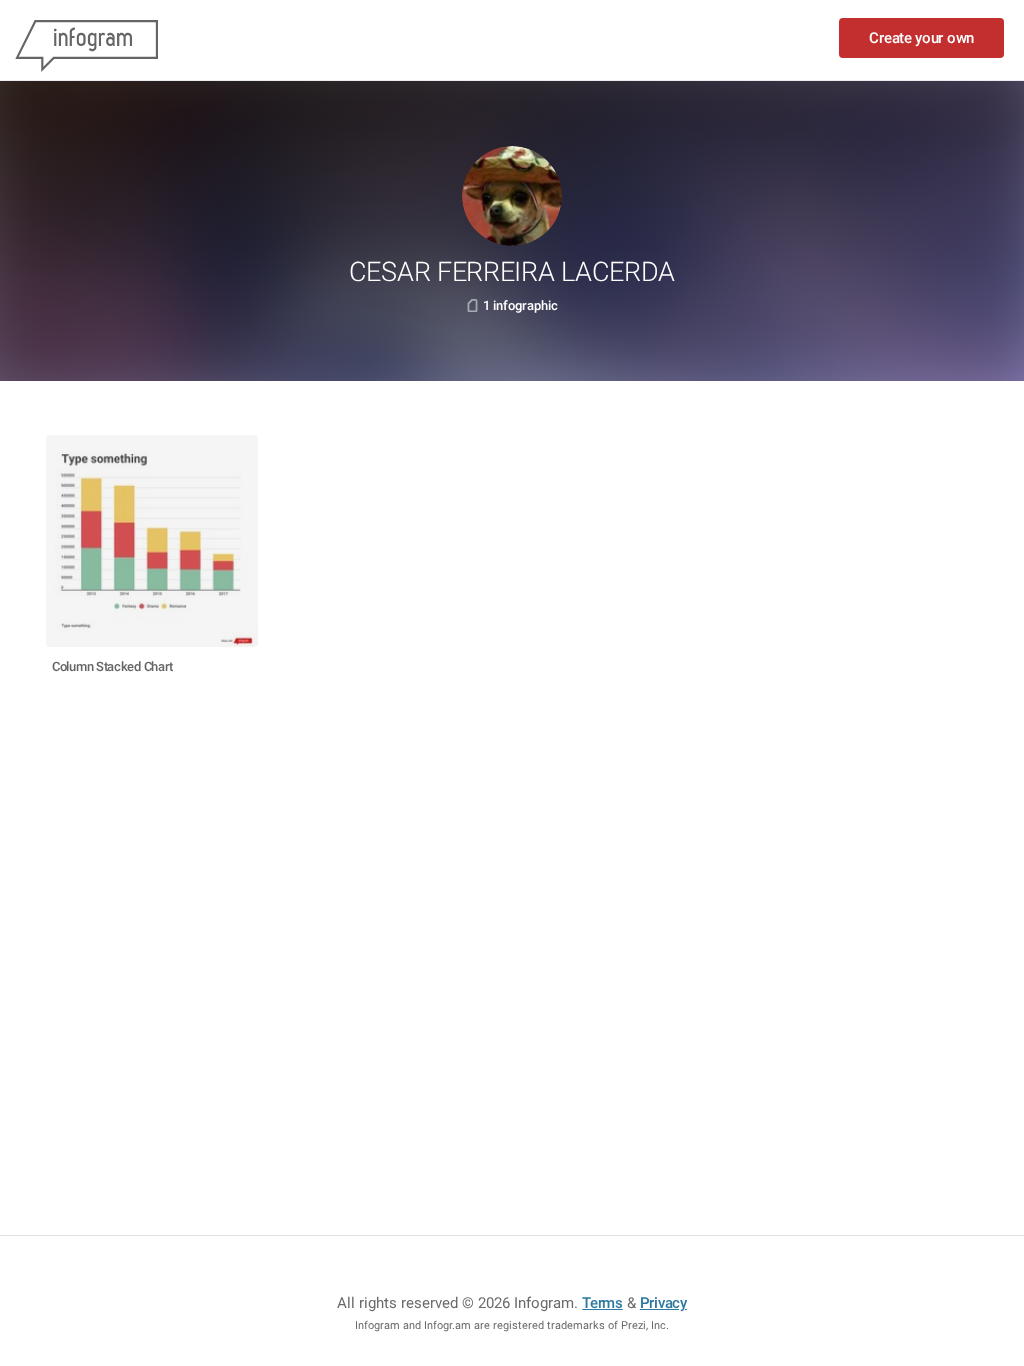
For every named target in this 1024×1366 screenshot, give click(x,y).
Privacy (663, 1303)
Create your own (921, 38)
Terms (602, 1303)
